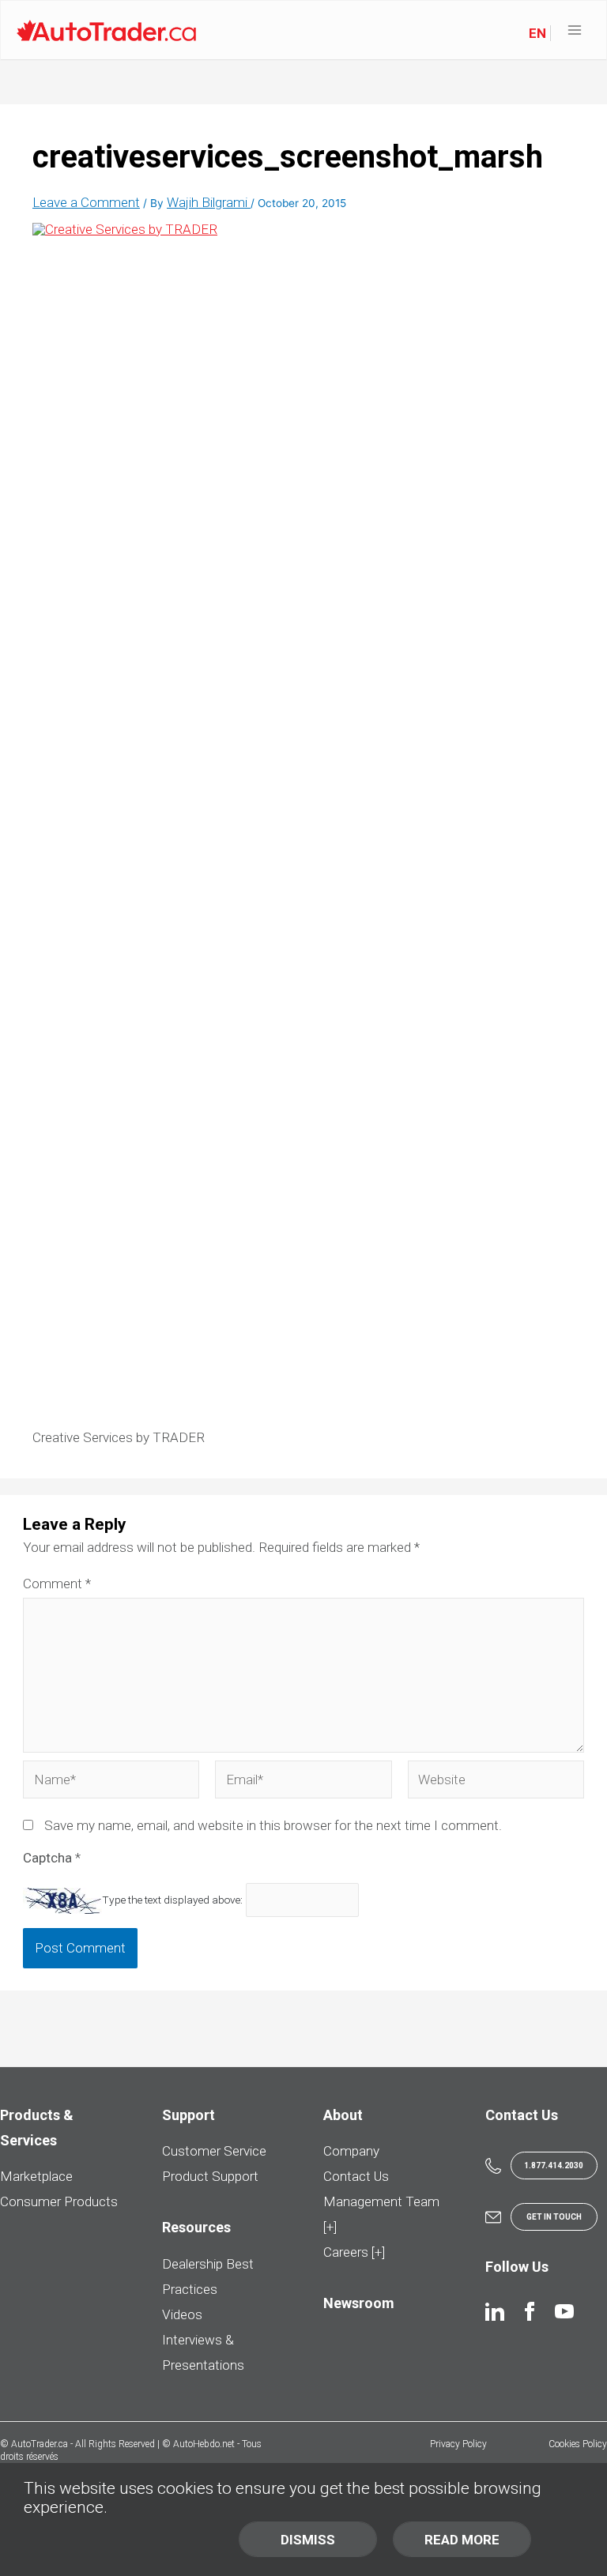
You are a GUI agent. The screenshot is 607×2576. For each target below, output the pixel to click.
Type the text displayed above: (172, 1900)
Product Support (210, 2176)
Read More (462, 2540)
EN (537, 33)
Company (351, 2151)
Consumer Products (59, 2201)
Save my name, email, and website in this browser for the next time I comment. (273, 1825)
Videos (182, 2314)
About (343, 2115)
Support (189, 2115)
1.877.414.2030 (554, 2165)
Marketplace (36, 2176)
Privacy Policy (458, 2444)
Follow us (517, 2267)
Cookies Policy (578, 2444)
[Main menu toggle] (575, 30)
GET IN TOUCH (554, 2217)
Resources (196, 2227)
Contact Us (356, 2176)
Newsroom (359, 2303)
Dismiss (308, 2540)
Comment (57, 1584)
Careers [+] (354, 2252)
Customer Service (214, 2151)
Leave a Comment (86, 202)
